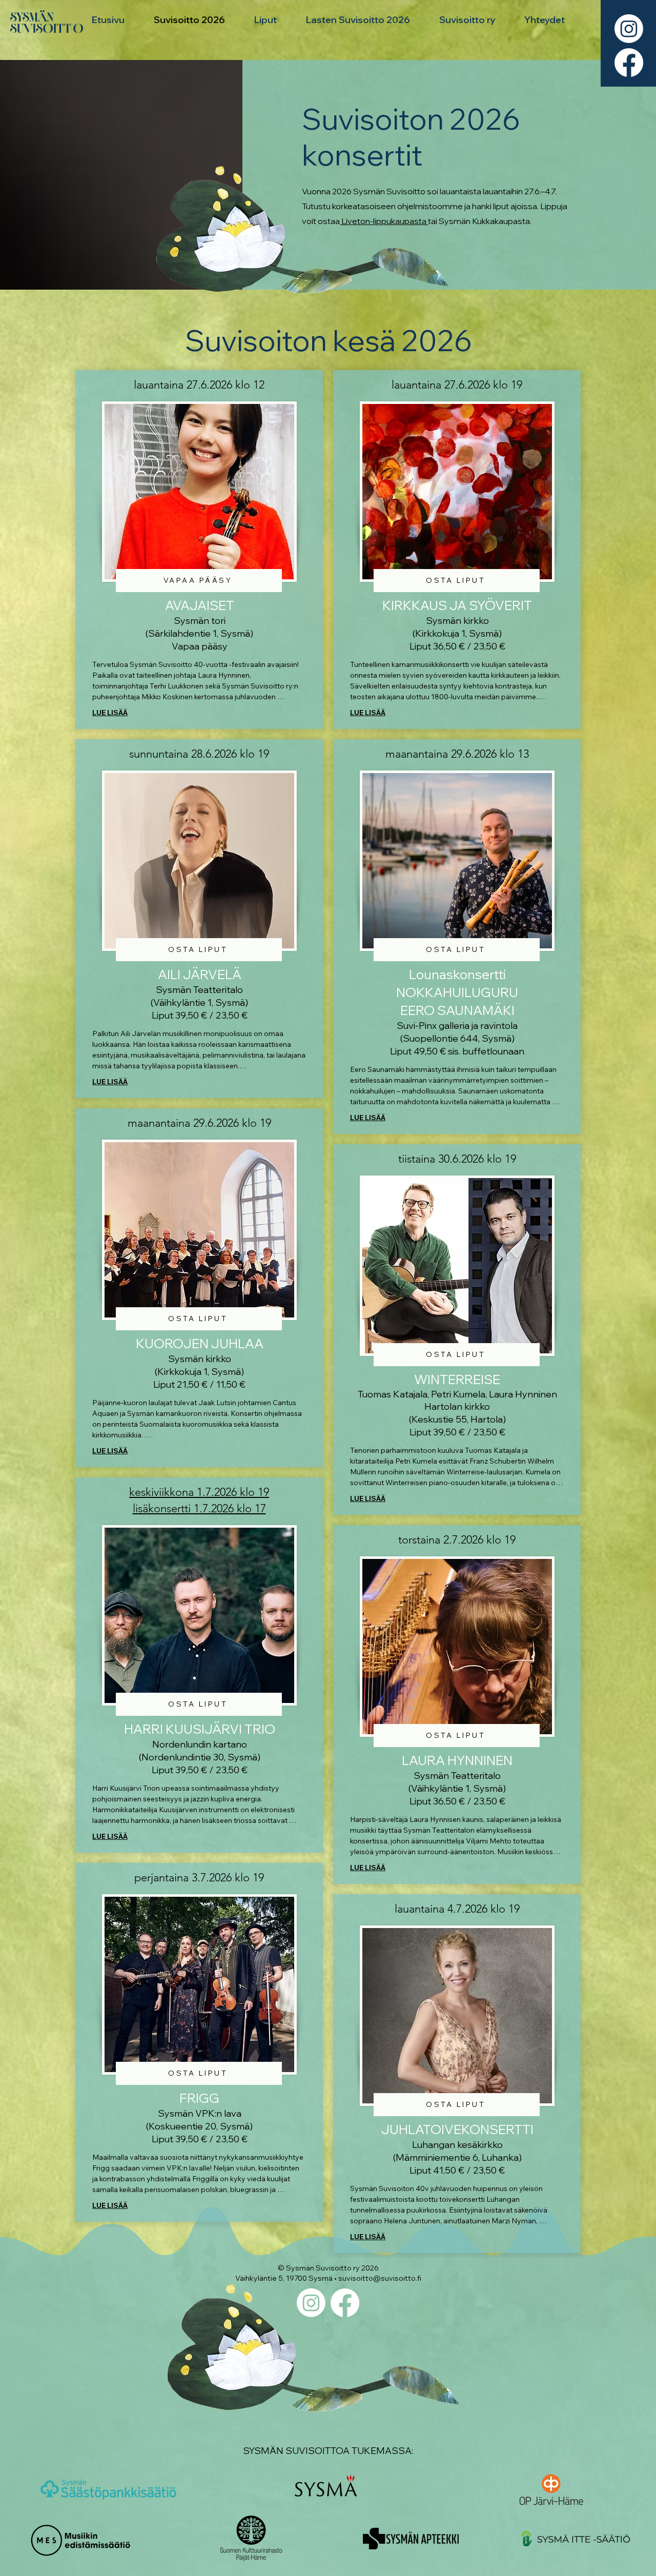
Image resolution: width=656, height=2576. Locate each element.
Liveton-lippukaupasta (384, 221)
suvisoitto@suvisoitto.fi (380, 2278)
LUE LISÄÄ (110, 713)
